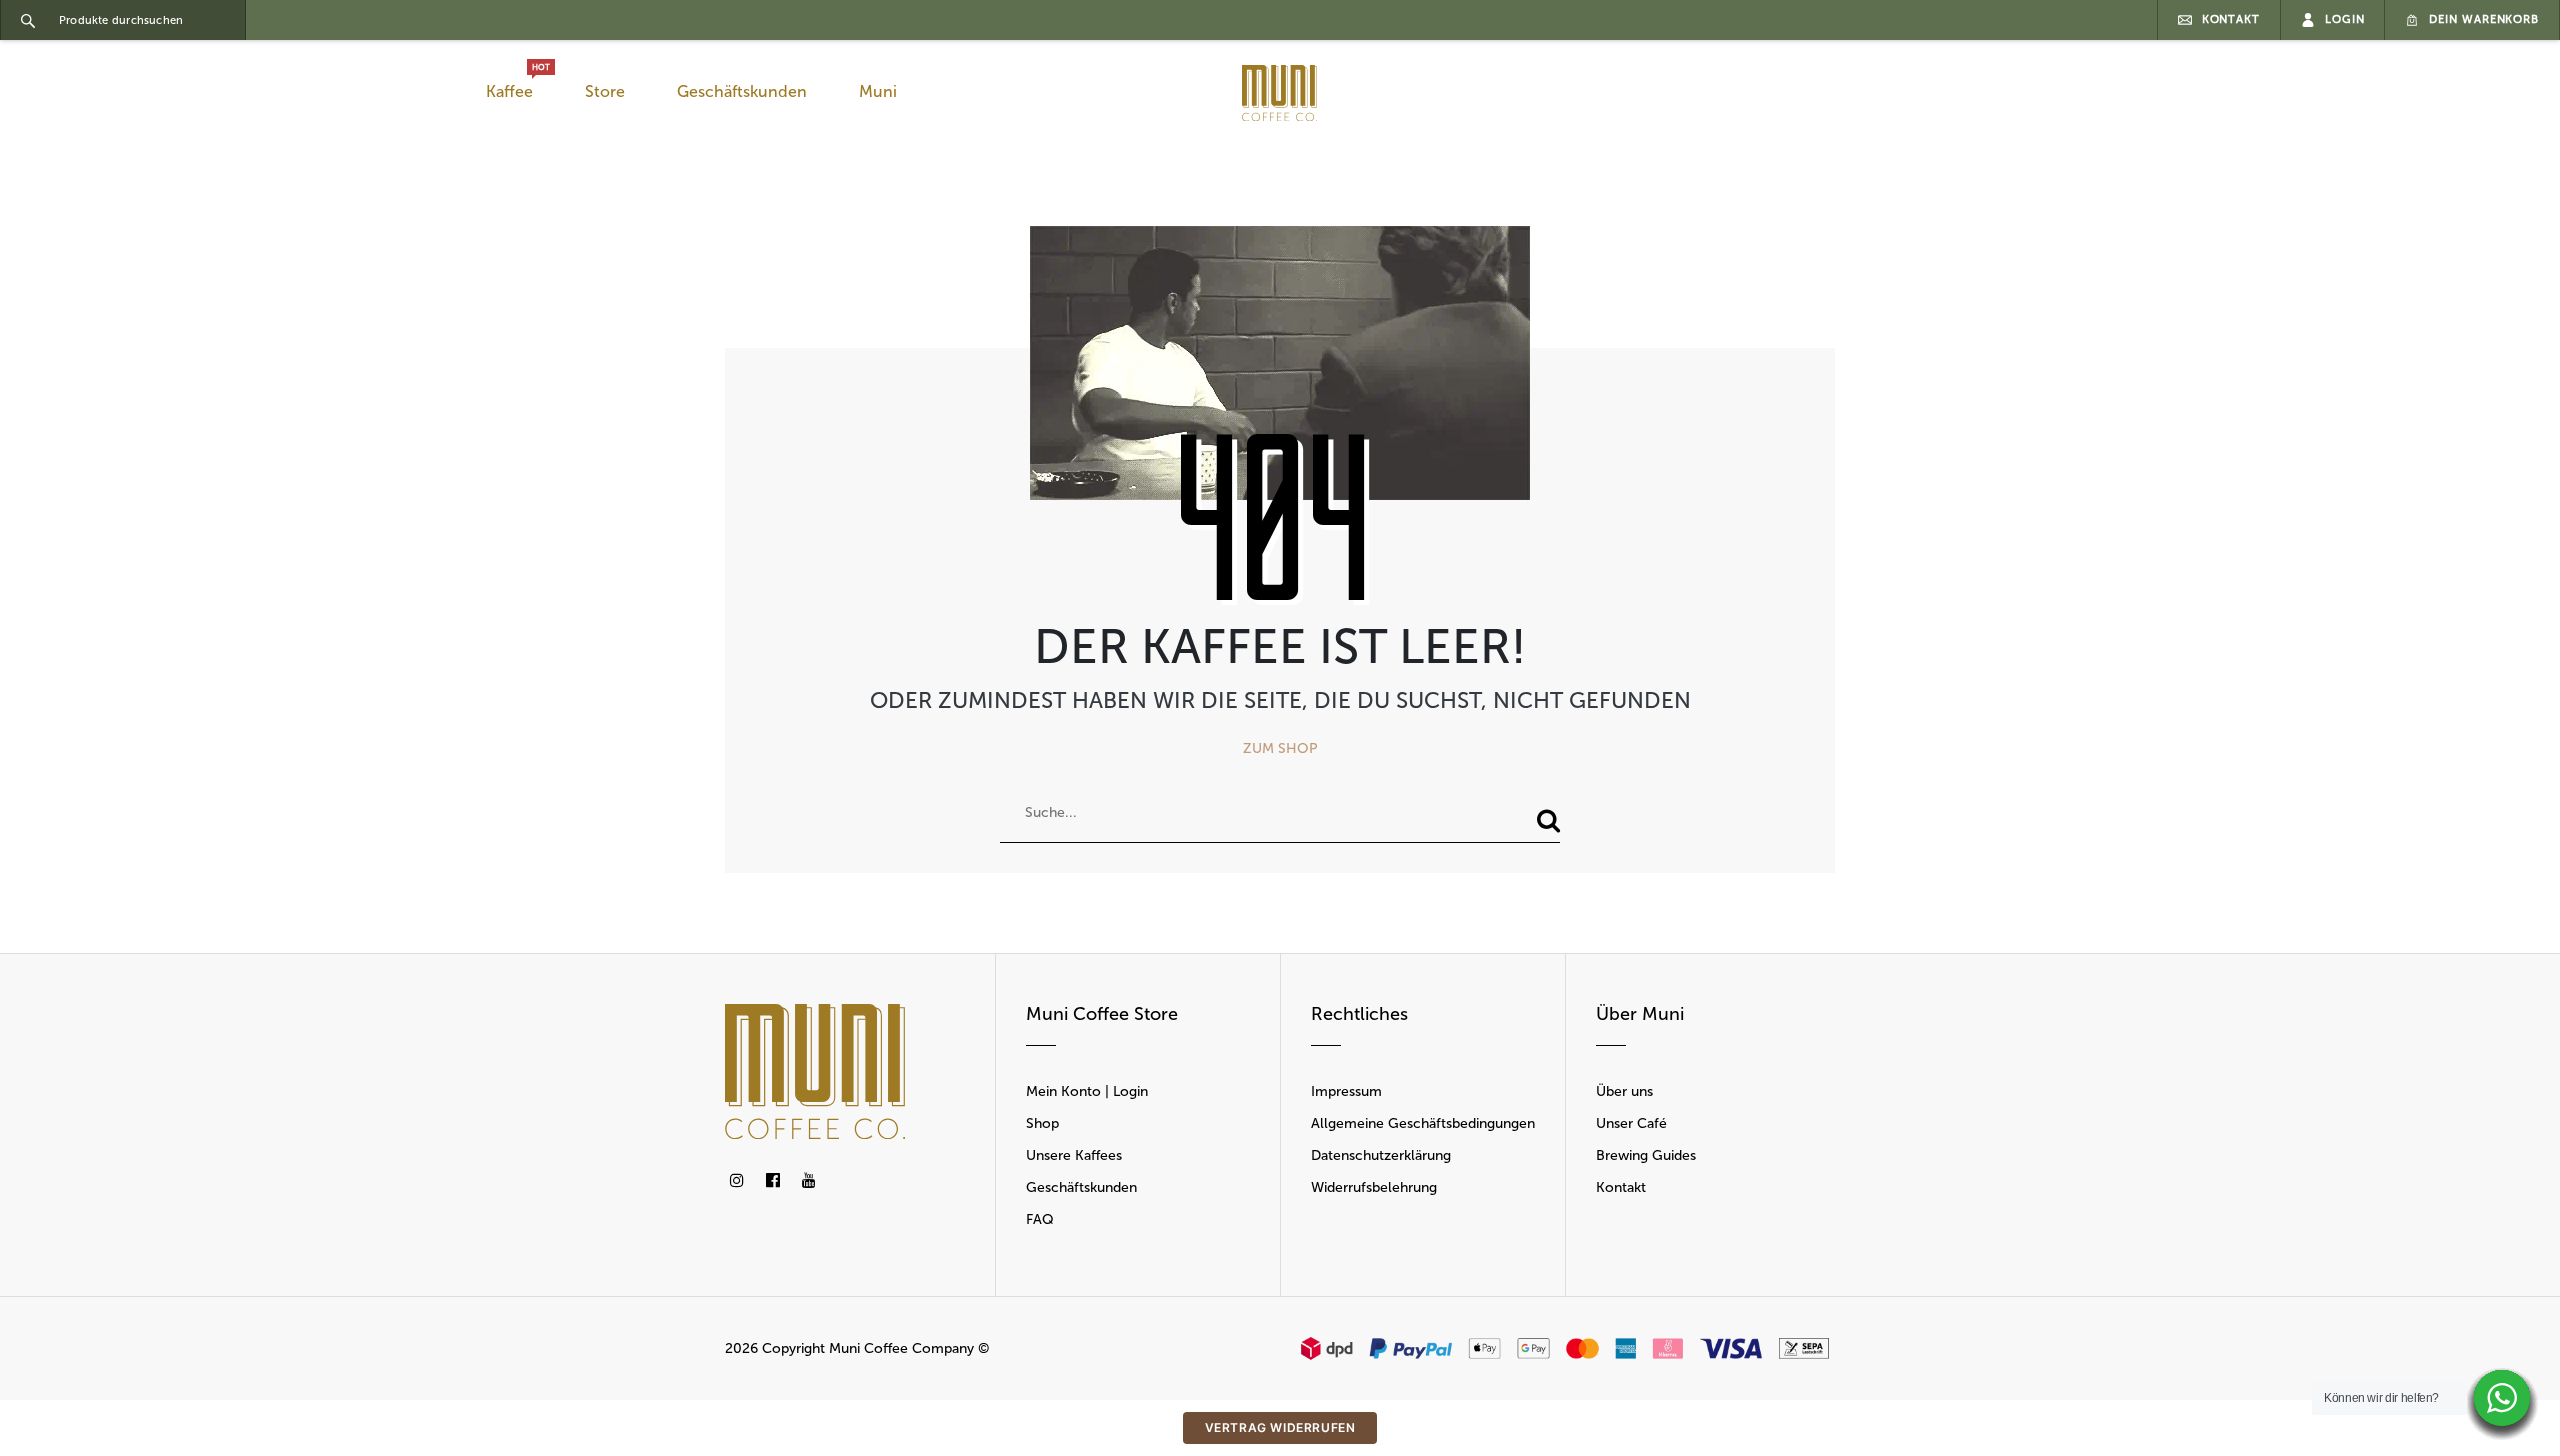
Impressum (1346, 1091)
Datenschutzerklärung (1381, 1155)
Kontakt (1621, 1187)
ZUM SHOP (1280, 748)
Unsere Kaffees (1074, 1155)
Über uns (1624, 1091)
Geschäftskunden (742, 91)
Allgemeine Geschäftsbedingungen (1423, 1123)
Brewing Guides (1646, 1155)
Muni (878, 91)
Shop (1042, 1123)
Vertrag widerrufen (1280, 1427)
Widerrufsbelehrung (1374, 1187)
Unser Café (1631, 1123)
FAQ (1040, 1219)
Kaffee (513, 86)
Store (605, 91)
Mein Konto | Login (1087, 1091)
